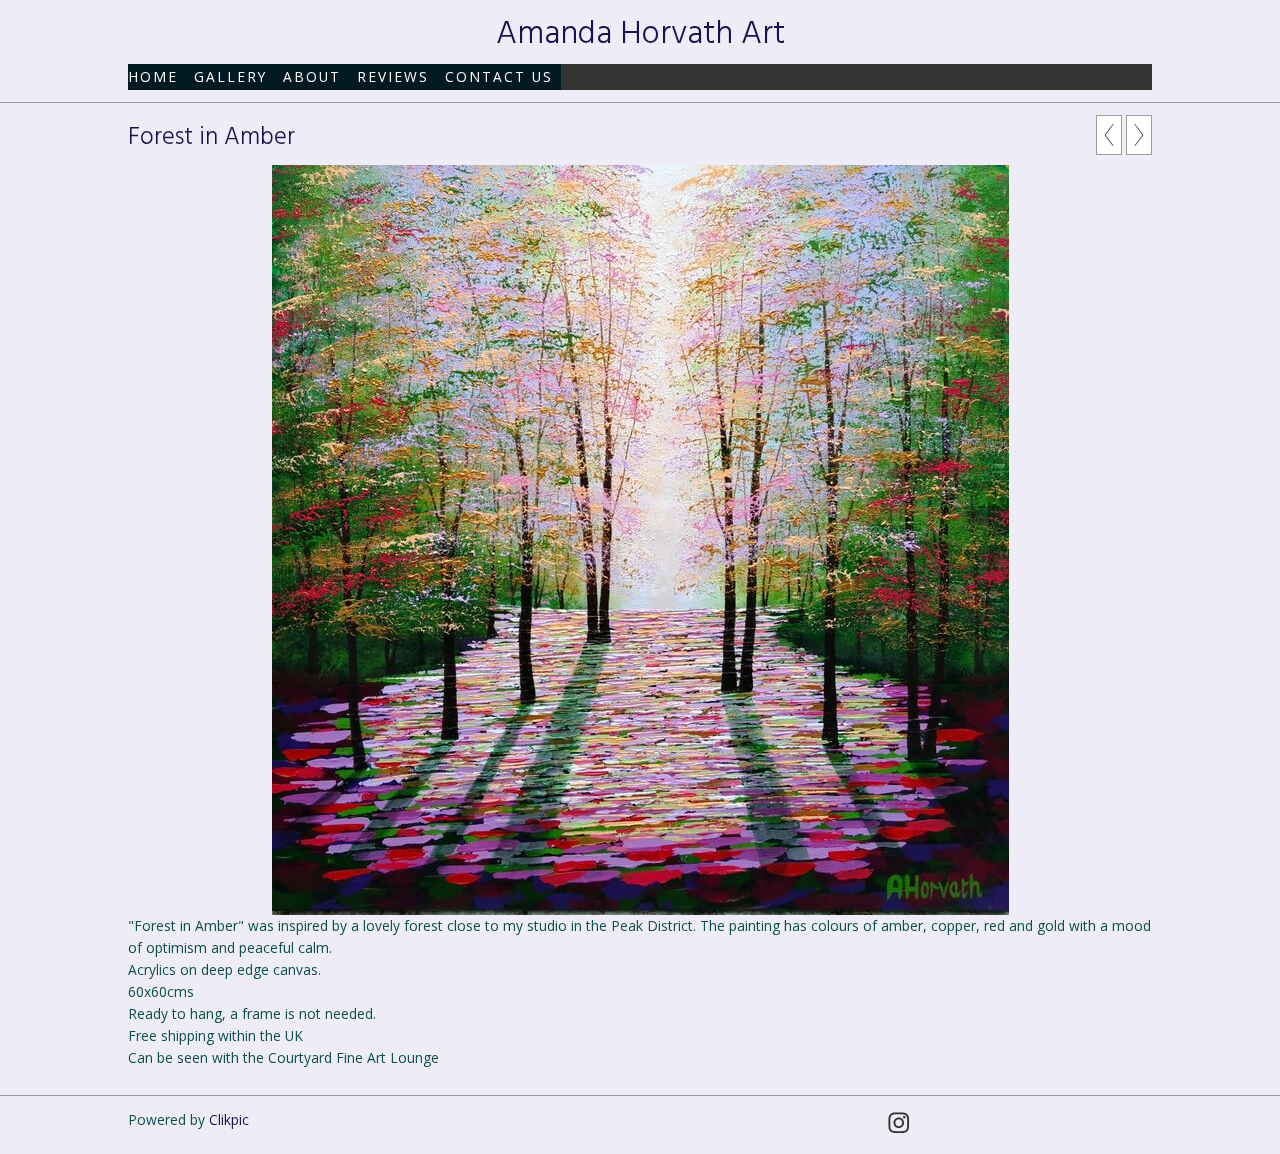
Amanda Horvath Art (640, 34)
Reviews (393, 76)
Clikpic (229, 1119)
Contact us (499, 76)
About (312, 76)
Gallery (230, 76)
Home (153, 76)
